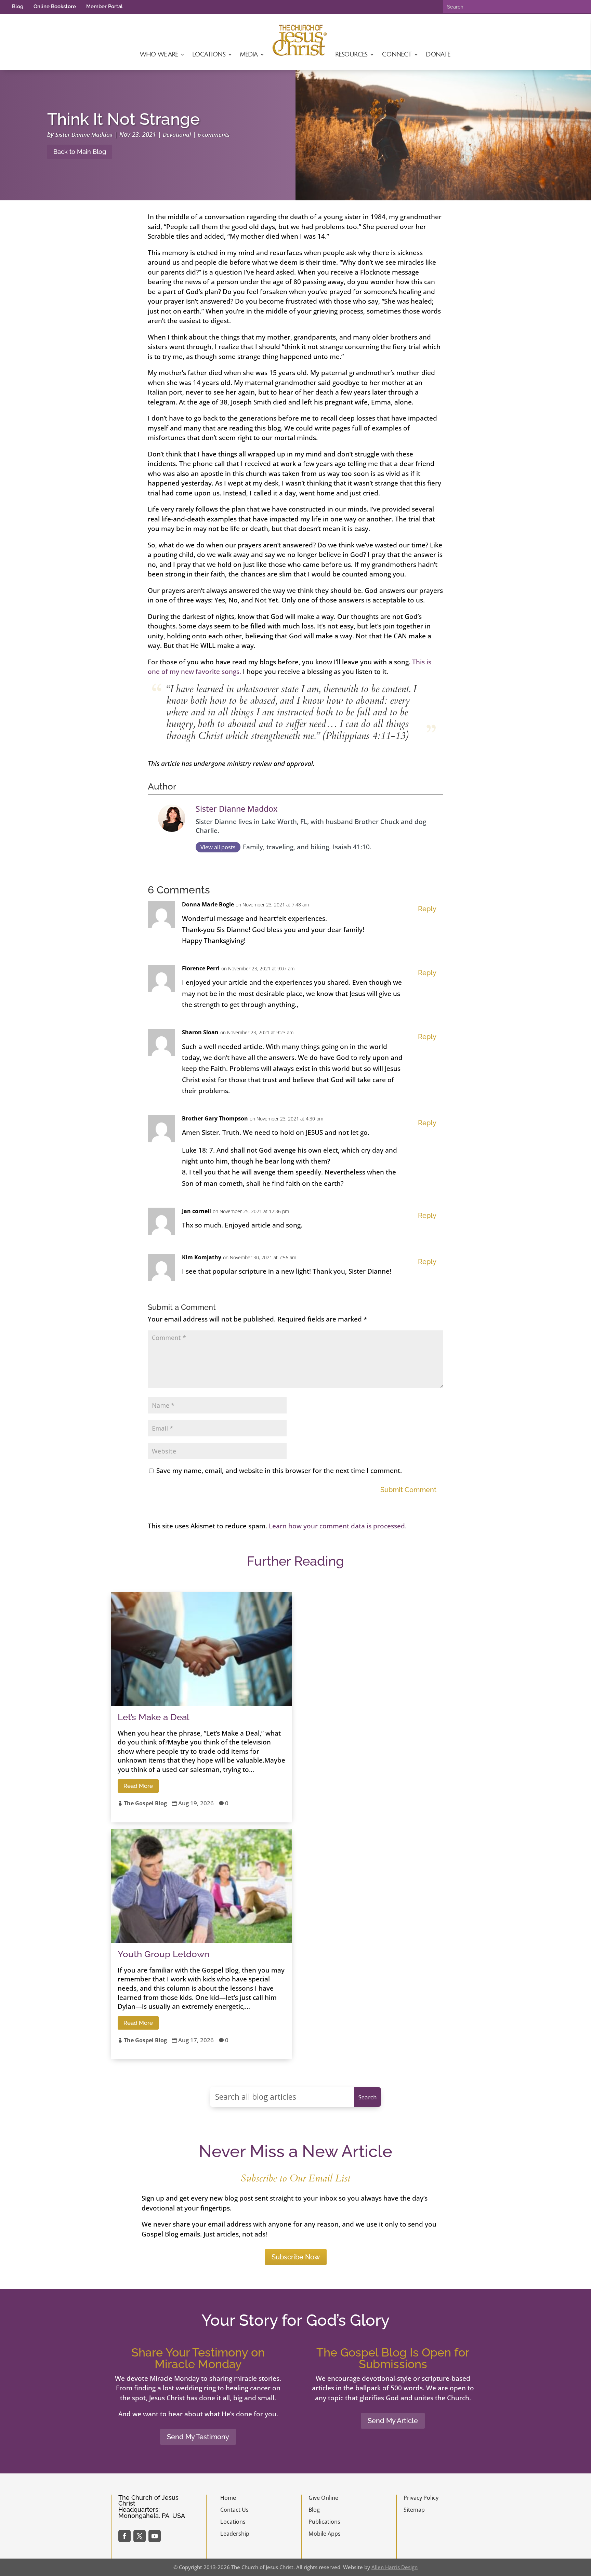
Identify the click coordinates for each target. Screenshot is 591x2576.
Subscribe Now (296, 2257)
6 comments (214, 135)
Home (228, 2498)
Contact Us (234, 2510)
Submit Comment (408, 1490)
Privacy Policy (421, 2498)
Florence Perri (201, 968)
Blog (18, 6)
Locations (209, 54)
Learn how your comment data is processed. (338, 1526)
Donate (438, 54)
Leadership (235, 2534)
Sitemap (414, 2510)
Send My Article (393, 2421)
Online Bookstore (55, 6)
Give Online (323, 2498)
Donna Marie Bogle (208, 904)
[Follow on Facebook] (124, 2536)
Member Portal (104, 6)
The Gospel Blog (145, 1803)
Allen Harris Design (395, 2567)
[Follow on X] (140, 2536)
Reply (427, 909)
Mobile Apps (325, 2534)
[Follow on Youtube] (155, 2536)
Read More (138, 1786)
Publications (324, 2522)
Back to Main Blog (80, 152)
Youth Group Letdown (163, 1954)
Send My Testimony (198, 2437)
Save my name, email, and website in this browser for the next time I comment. (279, 1471)
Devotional (177, 135)
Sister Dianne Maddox (84, 135)
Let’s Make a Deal (153, 1717)
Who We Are (159, 54)
